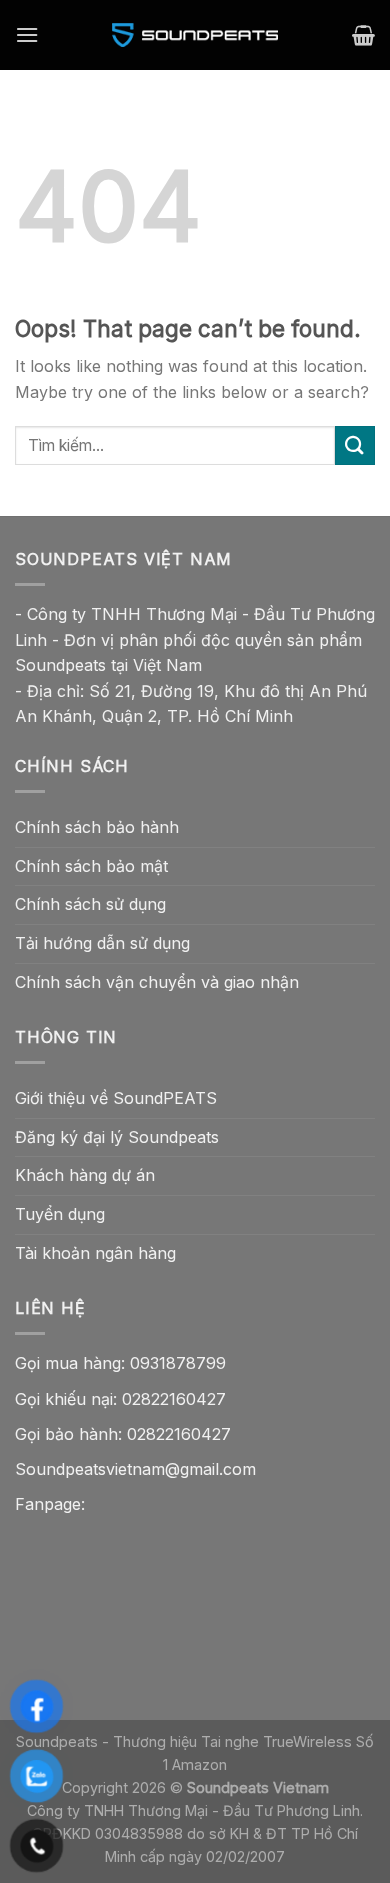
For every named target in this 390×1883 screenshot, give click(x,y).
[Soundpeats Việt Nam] (195, 35)
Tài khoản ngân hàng (95, 1253)
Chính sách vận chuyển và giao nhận (157, 982)
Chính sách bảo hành (97, 827)
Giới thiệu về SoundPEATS (116, 1098)
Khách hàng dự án (85, 1175)
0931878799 (178, 1363)
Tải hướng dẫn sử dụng (102, 943)
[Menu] (27, 34)
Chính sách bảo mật (91, 866)
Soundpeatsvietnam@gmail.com (135, 1469)
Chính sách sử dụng (90, 904)
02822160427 (174, 1399)
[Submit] (355, 445)
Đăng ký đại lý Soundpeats (117, 1137)
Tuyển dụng (60, 1214)
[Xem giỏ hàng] (363, 35)
